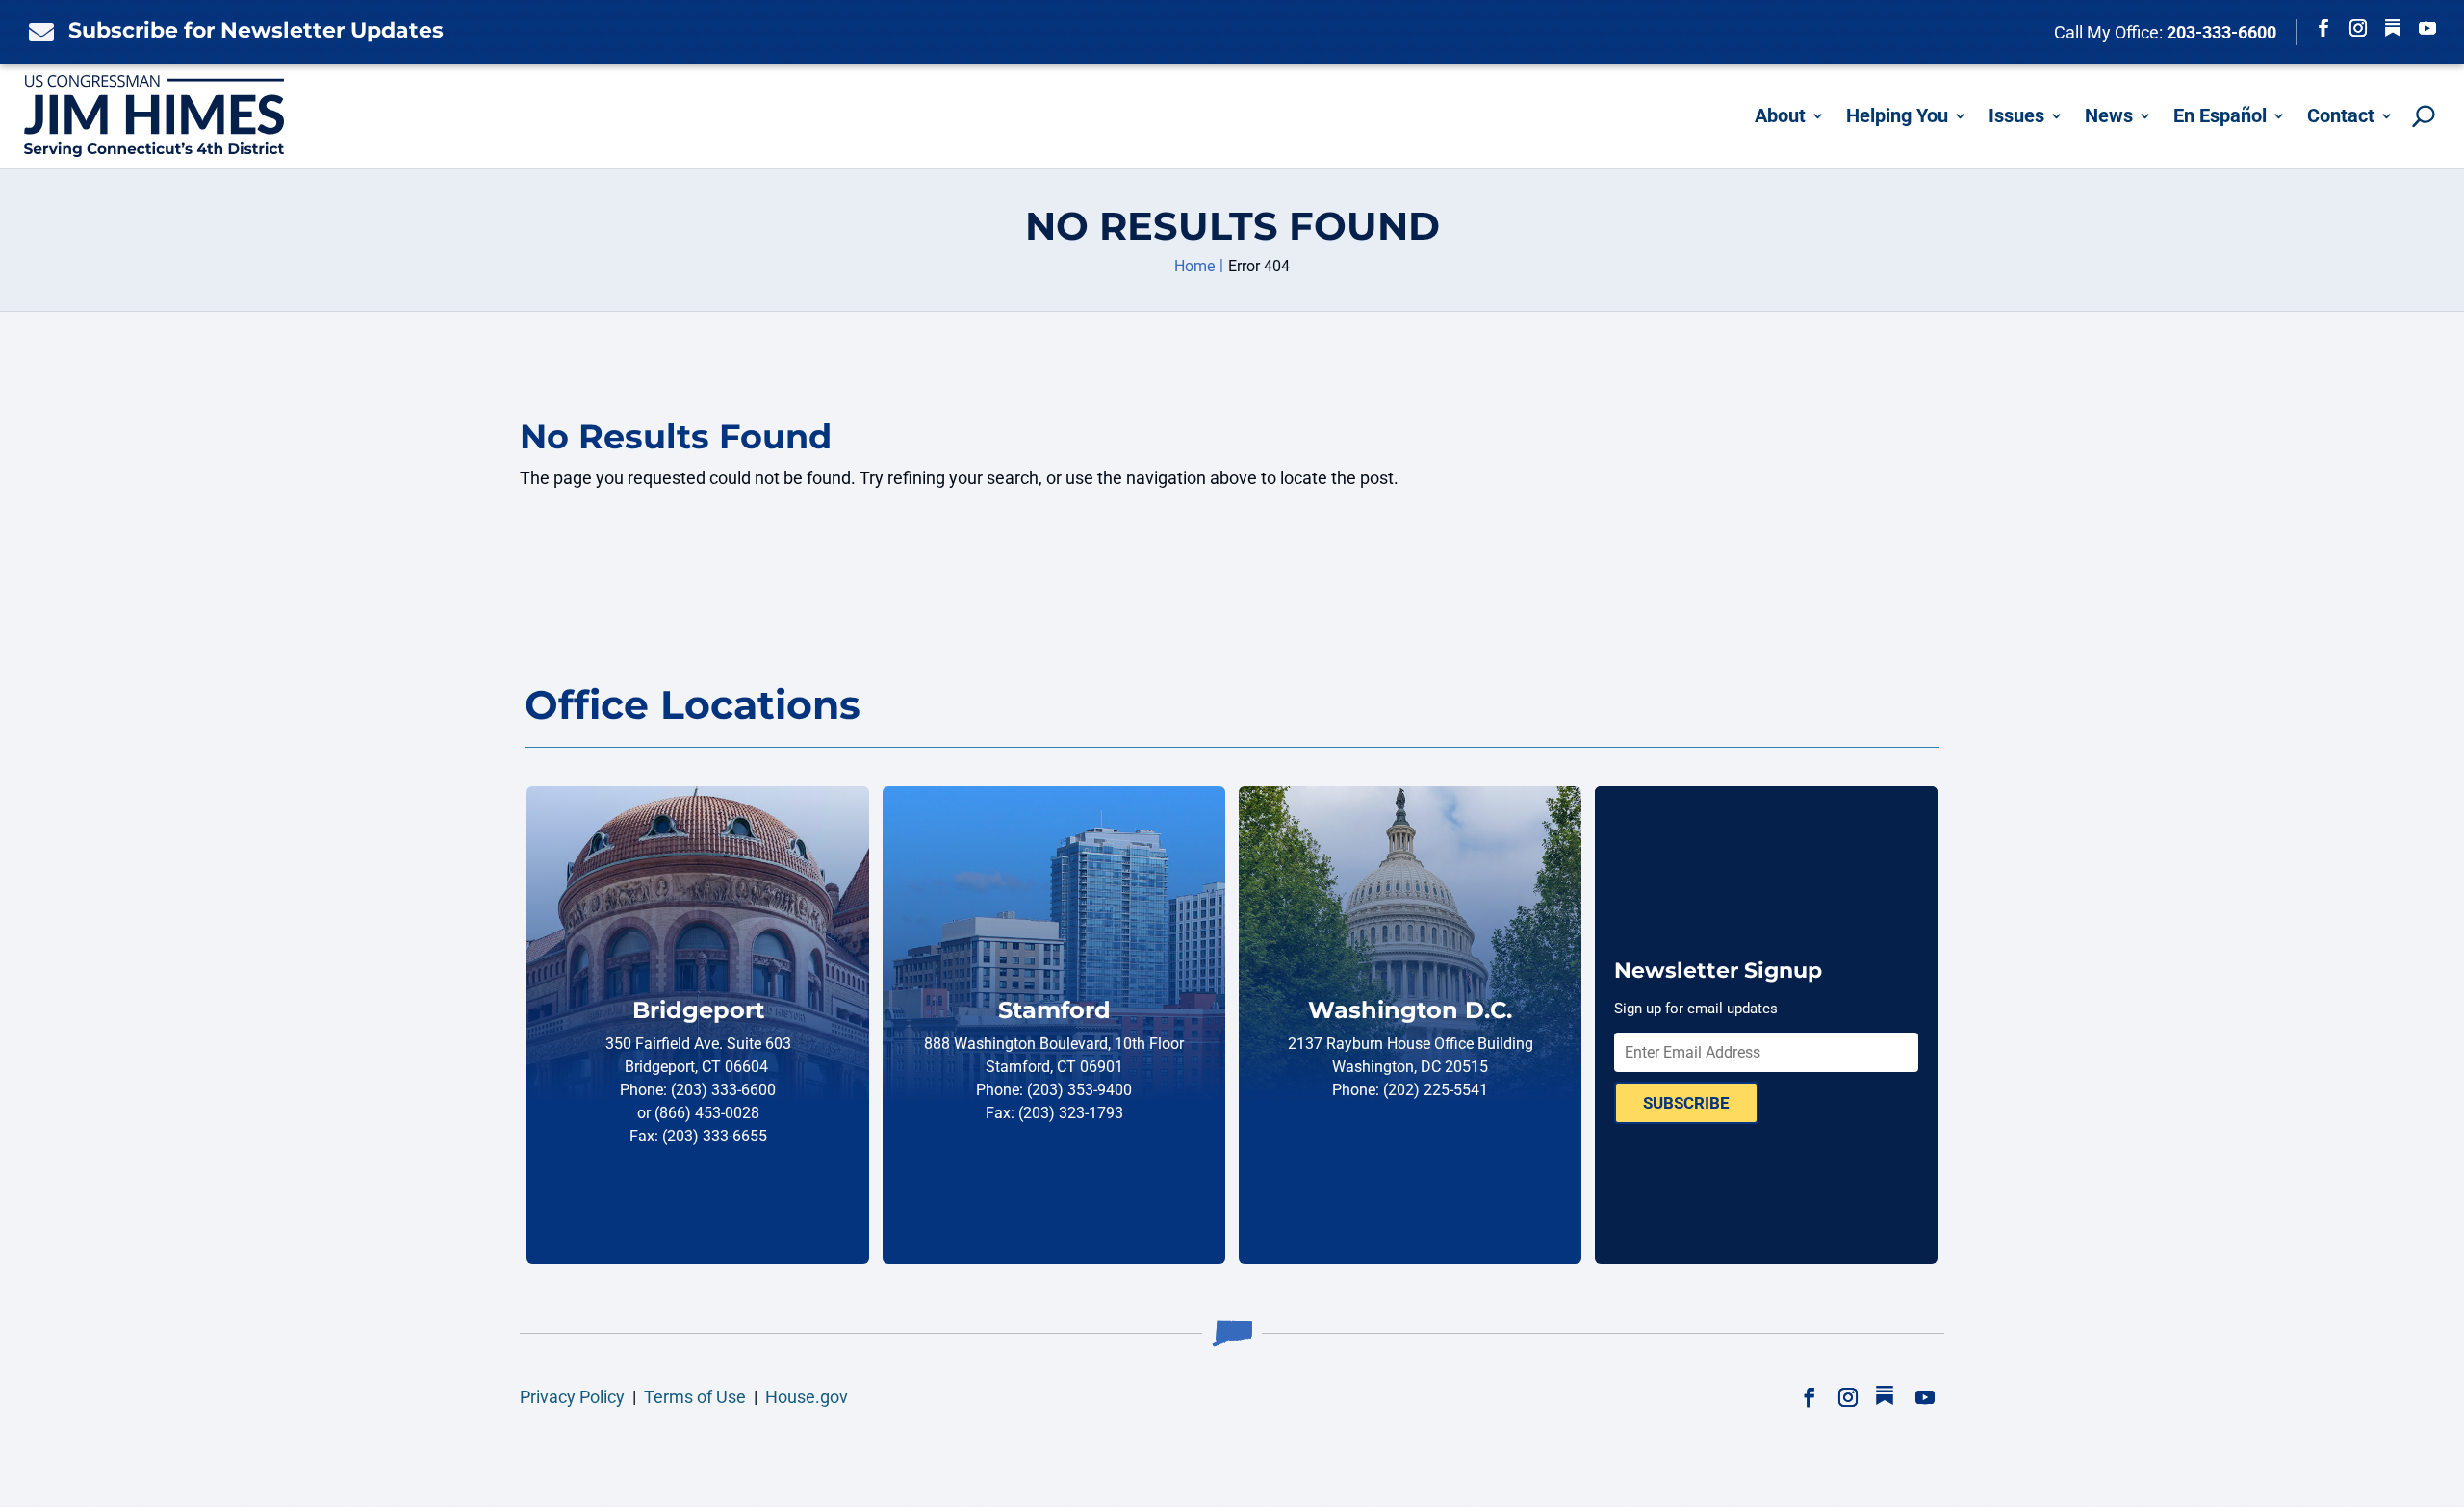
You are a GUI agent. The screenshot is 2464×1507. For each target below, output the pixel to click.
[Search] (2424, 116)
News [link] (2109, 115)
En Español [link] (2220, 115)
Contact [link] (2341, 115)
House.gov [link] (807, 1397)
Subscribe (1686, 1103)
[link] (37, 32)
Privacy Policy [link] (572, 1397)
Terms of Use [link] (695, 1397)
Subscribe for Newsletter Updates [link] (256, 30)
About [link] (1780, 115)
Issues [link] (2016, 115)
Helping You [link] (1897, 115)
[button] (2323, 28)
